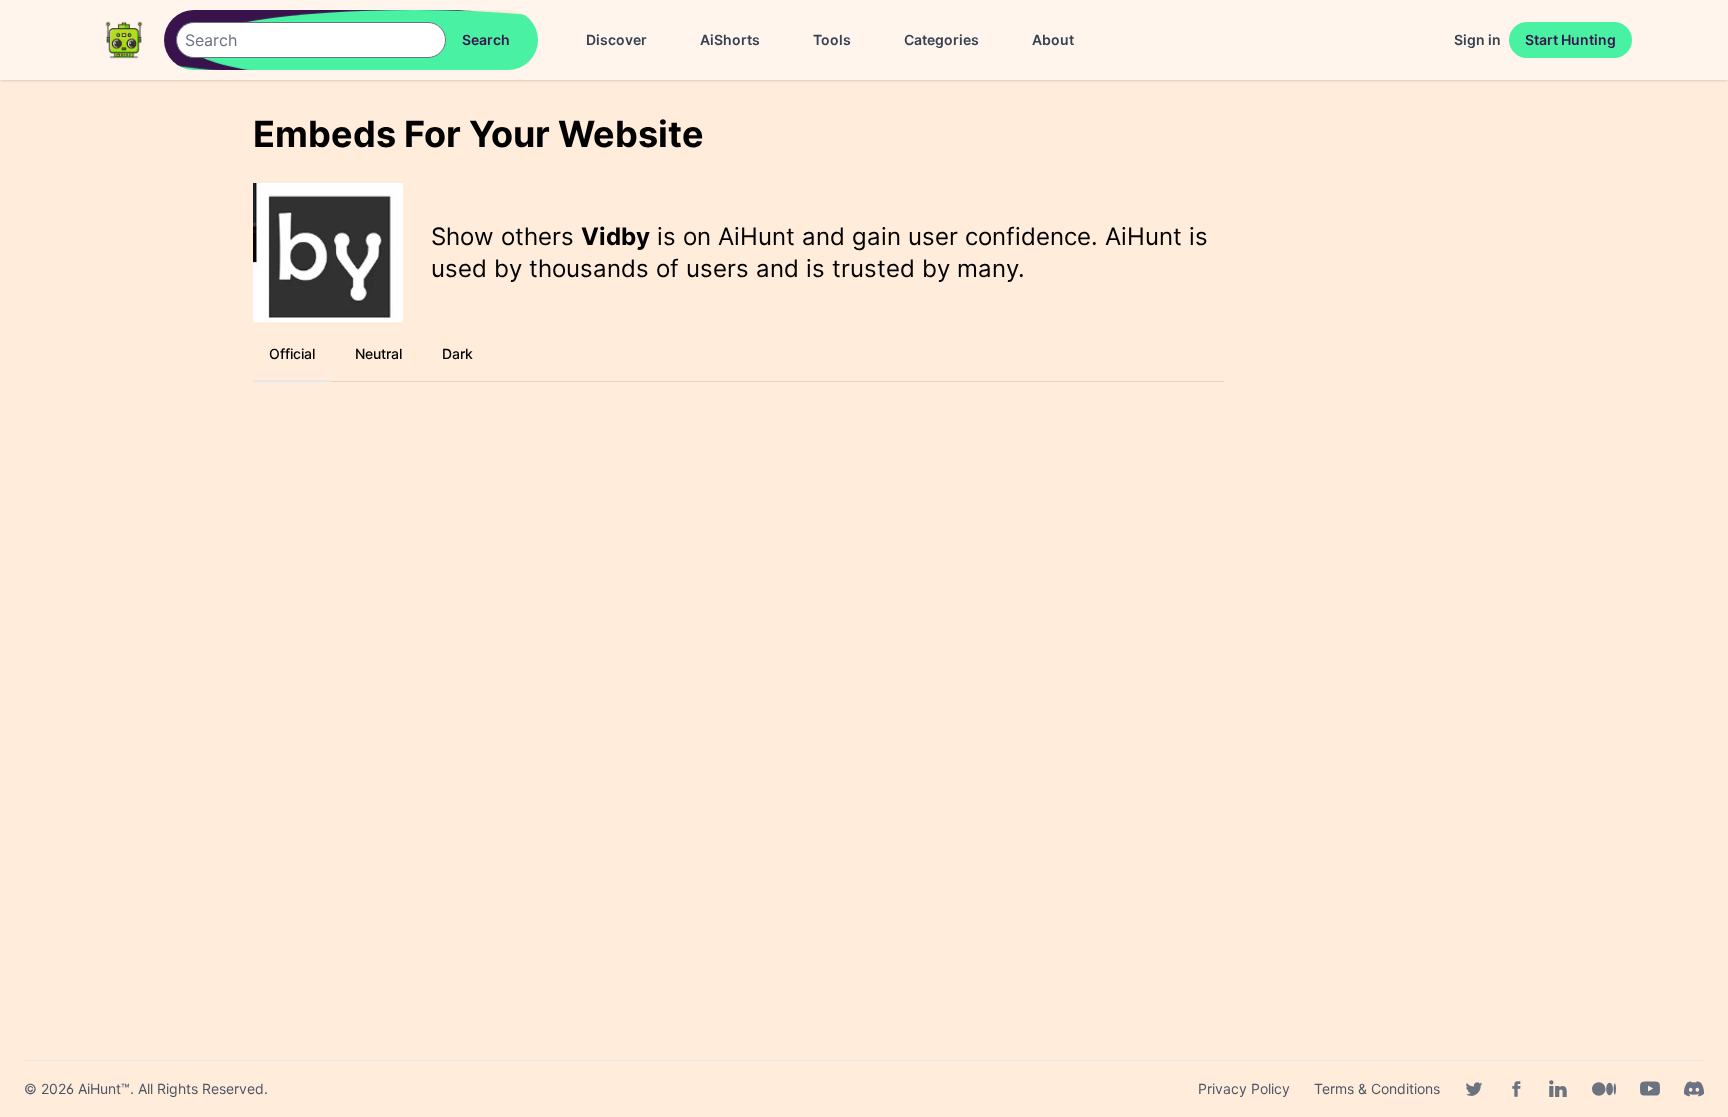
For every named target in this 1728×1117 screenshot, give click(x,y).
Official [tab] (292, 353)
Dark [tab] (457, 353)
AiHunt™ (104, 1088)
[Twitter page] (1474, 1089)
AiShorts (730, 39)
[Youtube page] (1650, 1089)
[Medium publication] (1604, 1089)
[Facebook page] (1516, 1089)
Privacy (1244, 1088)
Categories (941, 39)
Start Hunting (1570, 39)
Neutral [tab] (378, 353)
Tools (832, 39)
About (1053, 39)
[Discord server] (1694, 1089)
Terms (1377, 1088)
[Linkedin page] (1558, 1089)
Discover (616, 39)
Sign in (1477, 39)
